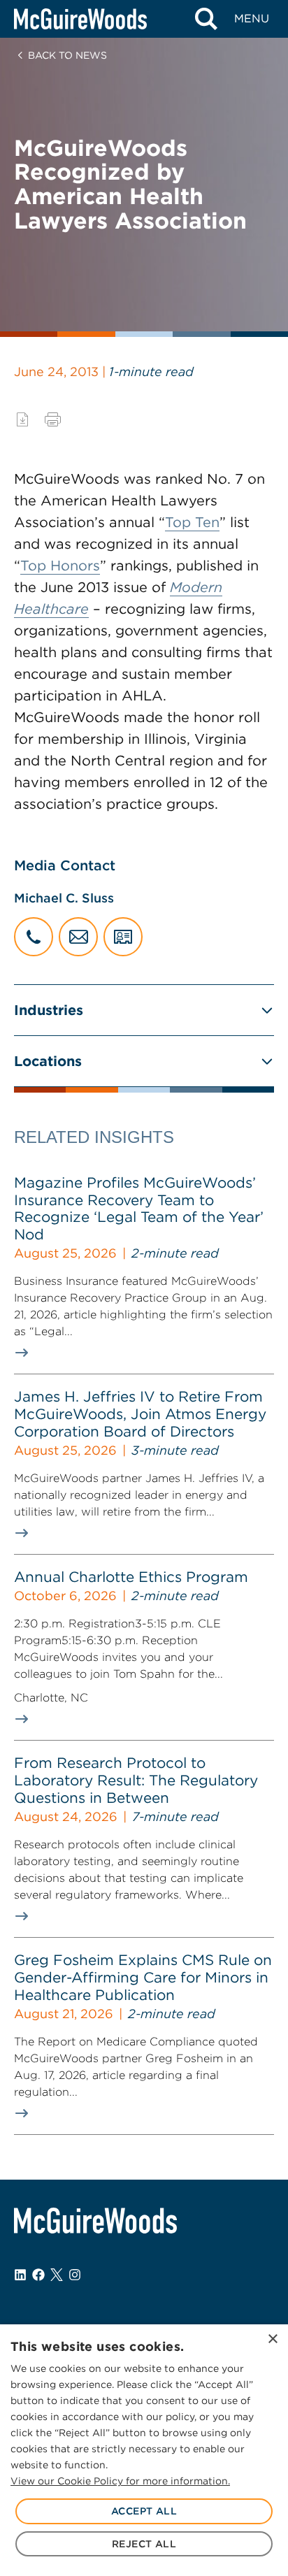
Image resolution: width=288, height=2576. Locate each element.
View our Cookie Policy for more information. (120, 2481)
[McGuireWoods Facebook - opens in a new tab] (38, 2275)
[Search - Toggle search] (206, 19)
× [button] (272, 2339)
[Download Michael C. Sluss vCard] (123, 937)
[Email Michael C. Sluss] (78, 937)
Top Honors (60, 566)
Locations (48, 1061)
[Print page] (53, 419)
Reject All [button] (144, 2544)
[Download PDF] (22, 419)
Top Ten (192, 522)
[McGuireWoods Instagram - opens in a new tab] (75, 2275)
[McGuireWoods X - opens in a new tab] (57, 2275)
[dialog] (144, 2450)
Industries (49, 1010)
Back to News (67, 55)
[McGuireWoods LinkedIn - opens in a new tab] (20, 2275)
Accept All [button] (144, 2511)
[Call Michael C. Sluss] (34, 937)
